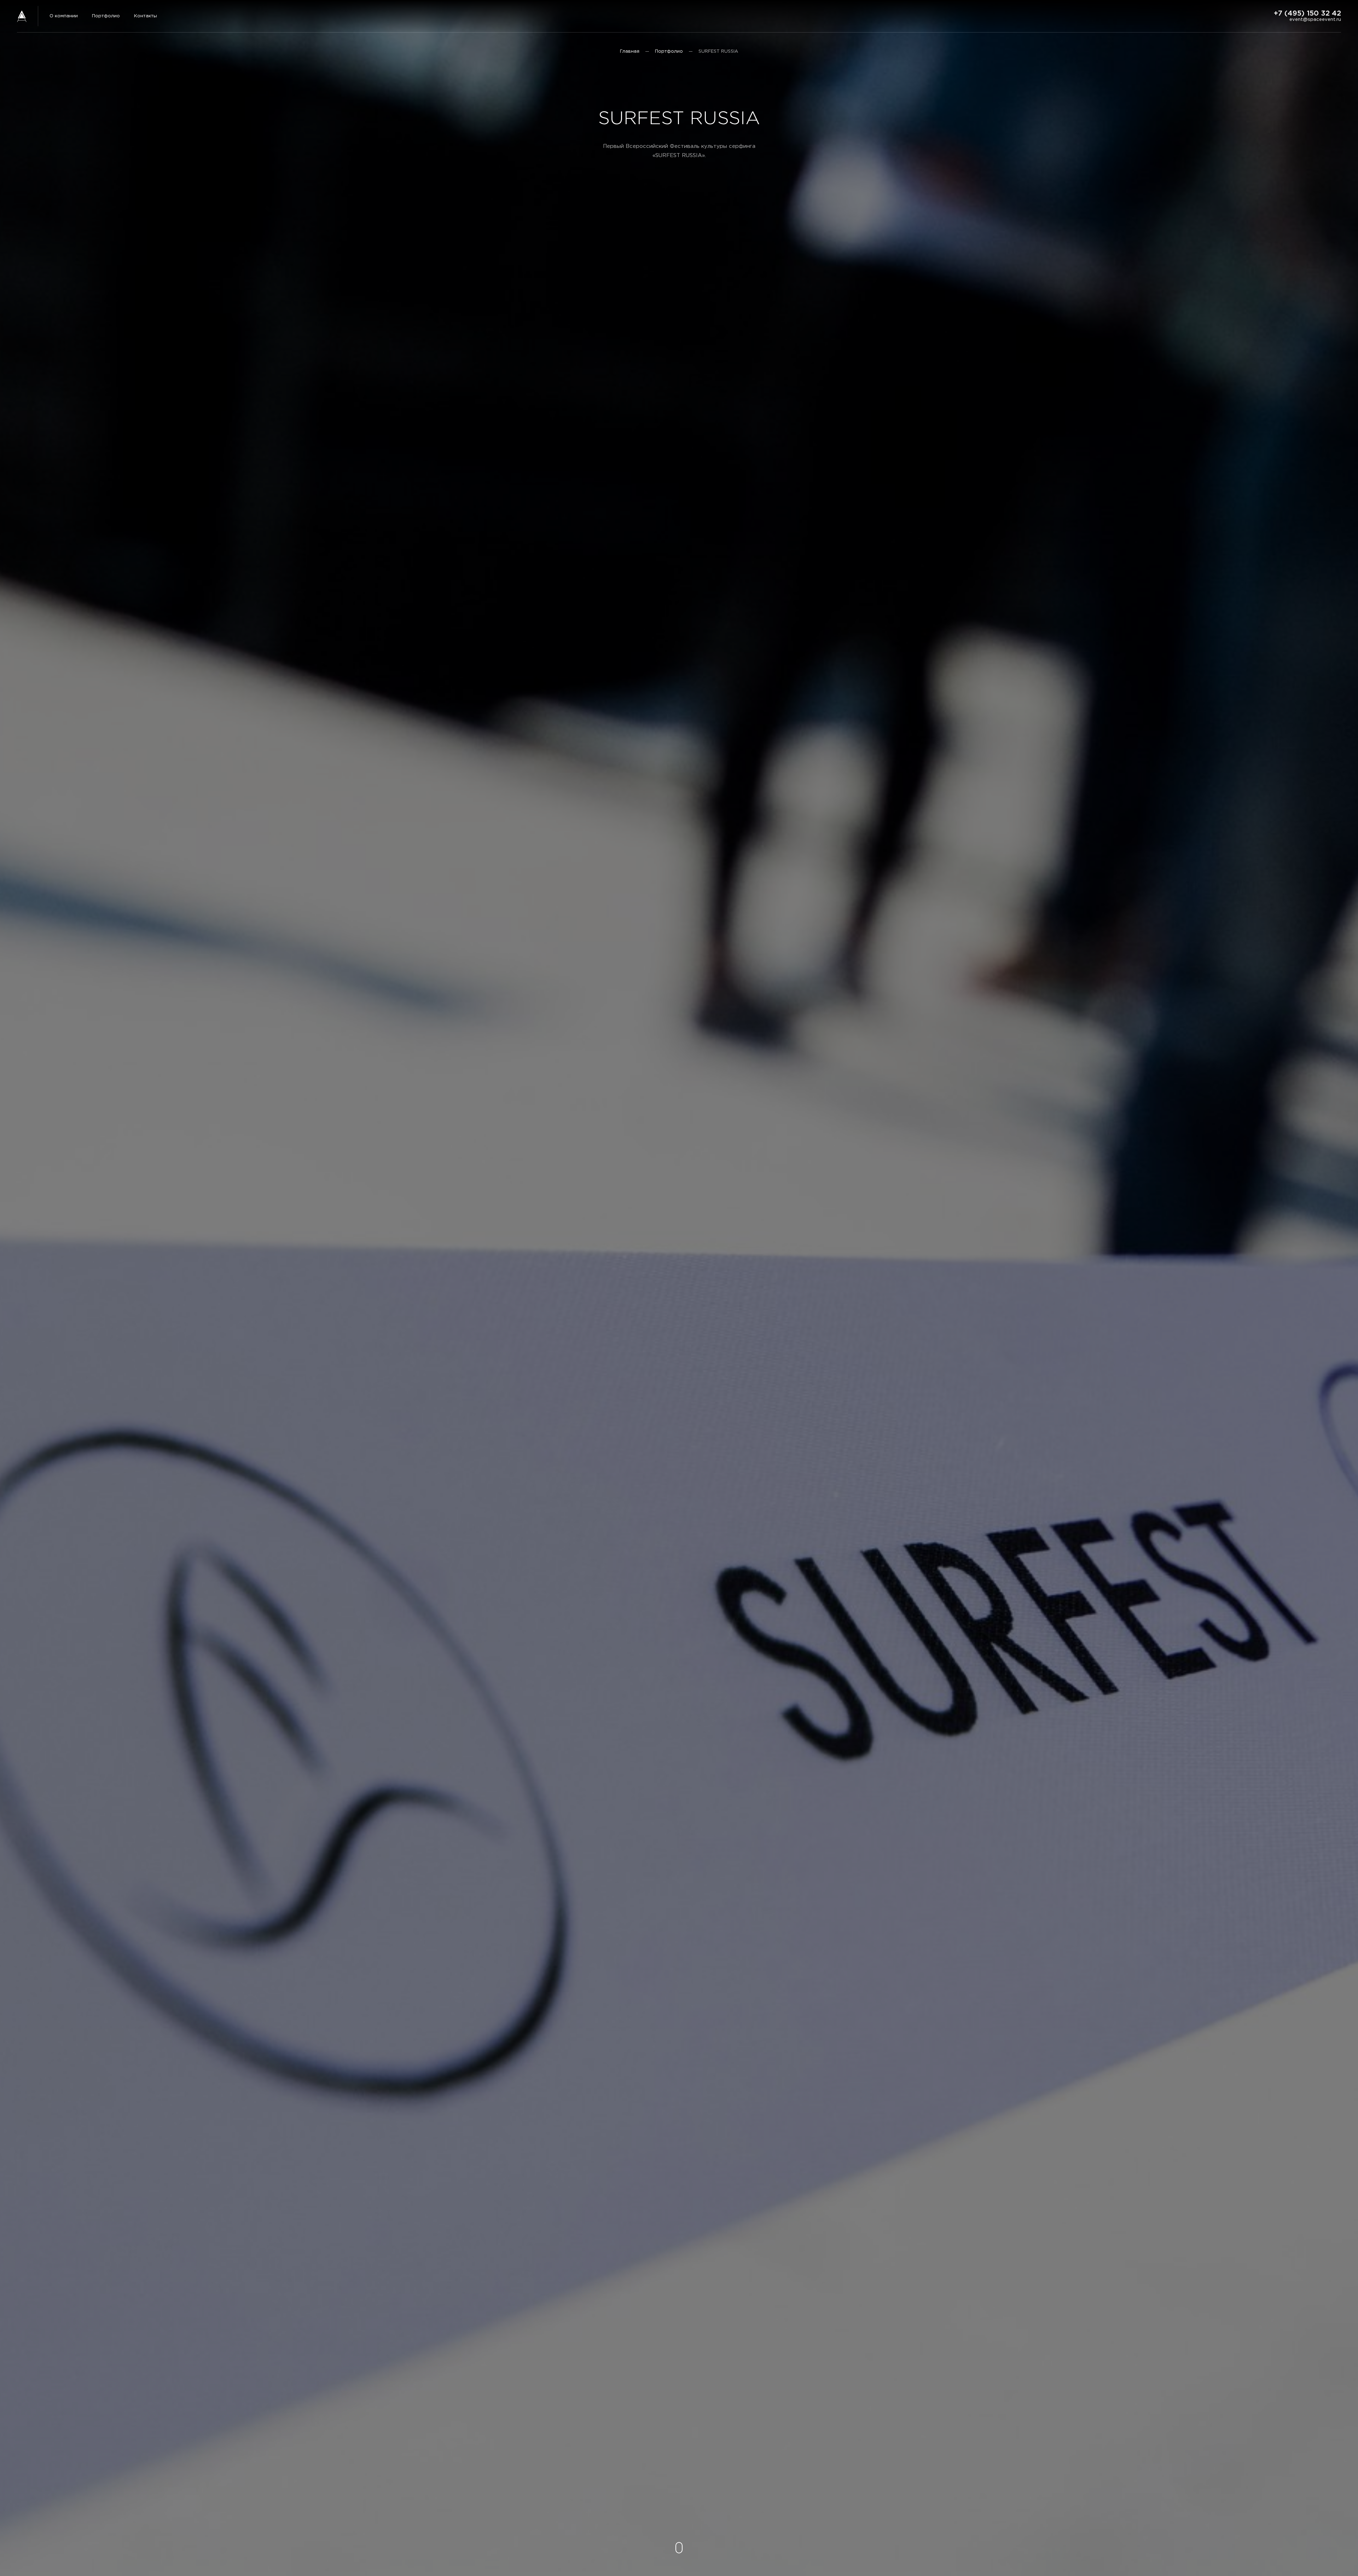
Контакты (146, 16)
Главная (630, 51)
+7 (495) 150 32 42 (1307, 13)
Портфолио (106, 16)
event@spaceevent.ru (1315, 20)
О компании (64, 16)
